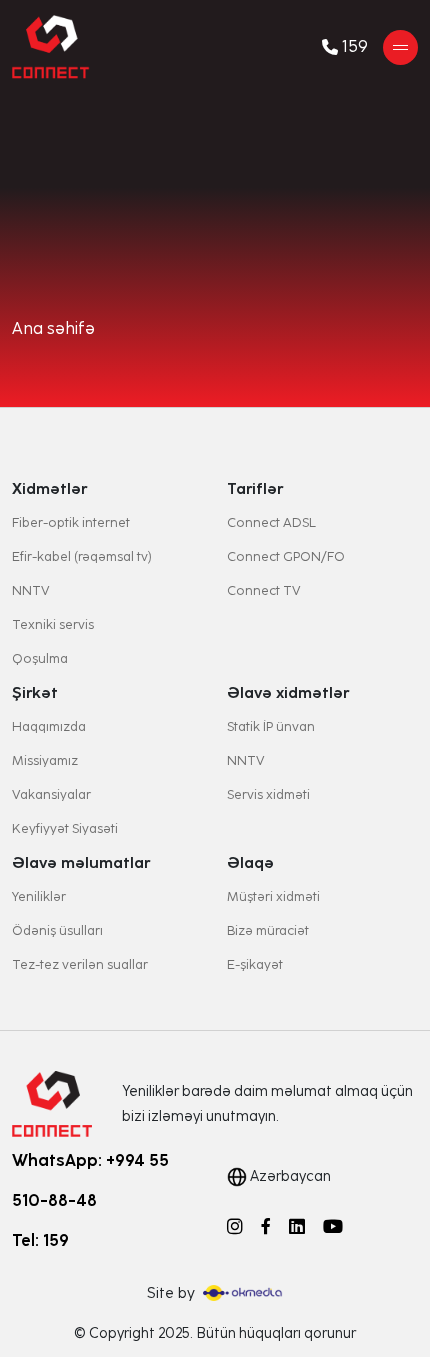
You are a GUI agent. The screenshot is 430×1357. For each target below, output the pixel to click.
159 (355, 47)
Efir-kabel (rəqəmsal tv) (82, 556)
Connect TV (264, 590)
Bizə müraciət (268, 930)
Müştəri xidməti (273, 896)
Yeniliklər (39, 896)
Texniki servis (53, 624)
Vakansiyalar (51, 794)
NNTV (31, 590)
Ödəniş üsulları (57, 930)
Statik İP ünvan (271, 726)
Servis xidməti (268, 794)
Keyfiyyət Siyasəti (65, 828)
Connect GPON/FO (286, 556)
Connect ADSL (271, 522)
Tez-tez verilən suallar (80, 964)
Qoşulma (40, 658)
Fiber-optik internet (71, 522)
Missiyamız (45, 760)
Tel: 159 (40, 1240)
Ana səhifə (53, 329)
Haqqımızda (49, 726)
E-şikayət (255, 964)
